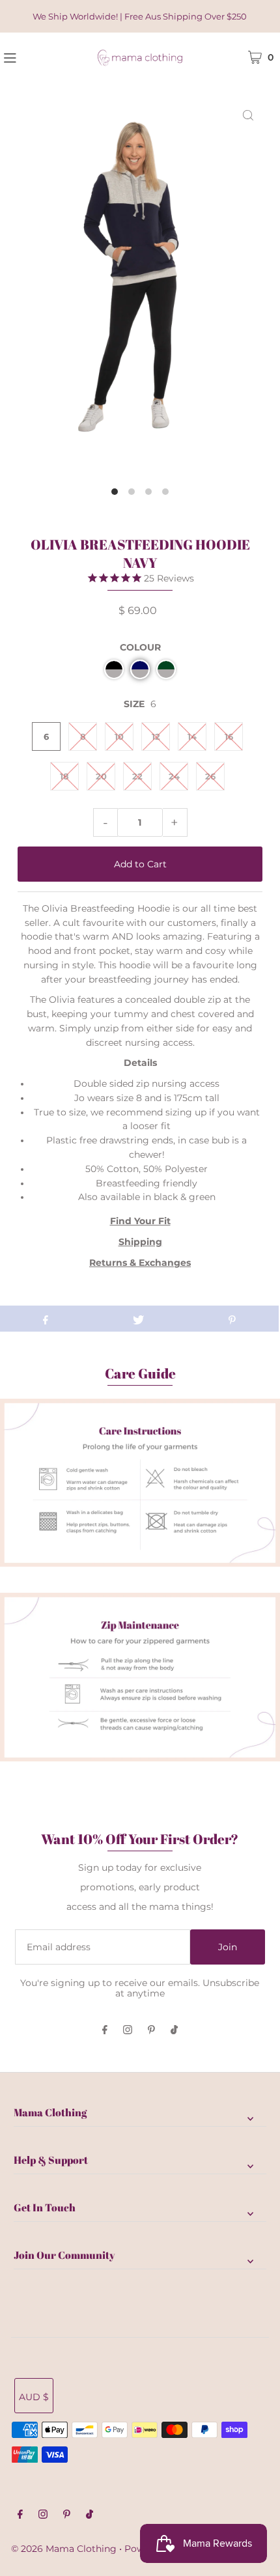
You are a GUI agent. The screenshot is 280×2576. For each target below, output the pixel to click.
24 (174, 776)
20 (101, 776)
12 (156, 736)
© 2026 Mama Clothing (64, 2549)
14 (192, 736)
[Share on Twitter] (138, 1319)
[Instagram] (128, 2031)
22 (137, 776)
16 (229, 736)
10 (119, 736)
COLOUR (140, 647)
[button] (114, 669)
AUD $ (34, 2397)
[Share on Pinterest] (232, 1319)
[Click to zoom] (248, 115)
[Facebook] (105, 2031)
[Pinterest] (151, 2031)
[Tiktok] (174, 2031)
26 (210, 776)
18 (64, 776)
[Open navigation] (31, 57)
